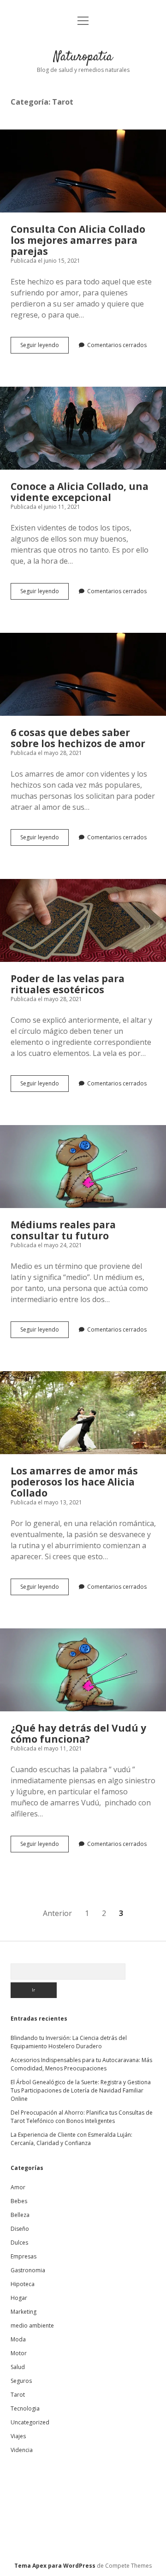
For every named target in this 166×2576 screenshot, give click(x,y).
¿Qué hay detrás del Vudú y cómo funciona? (83, 1670)
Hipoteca (23, 2284)
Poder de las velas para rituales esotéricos (83, 920)
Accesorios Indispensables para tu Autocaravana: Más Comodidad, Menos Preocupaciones (81, 2064)
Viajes (18, 2436)
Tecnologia (25, 2408)
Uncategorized (30, 2422)
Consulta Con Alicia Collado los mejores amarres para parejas (83, 171)
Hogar (19, 2298)
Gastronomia (28, 2270)
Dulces (19, 2243)
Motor (19, 2353)
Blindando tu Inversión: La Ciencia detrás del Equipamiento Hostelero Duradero (69, 2042)
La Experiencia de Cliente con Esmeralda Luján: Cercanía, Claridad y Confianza (71, 2139)
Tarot (18, 2395)
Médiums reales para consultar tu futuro (83, 1167)
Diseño (20, 2229)
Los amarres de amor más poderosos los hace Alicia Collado (83, 1413)
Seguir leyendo (44, 347)
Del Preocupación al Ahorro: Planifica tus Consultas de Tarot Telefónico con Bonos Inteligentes (82, 2117)
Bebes (19, 2201)
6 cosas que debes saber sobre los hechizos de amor (83, 674)
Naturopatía (83, 57)
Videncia (22, 2450)
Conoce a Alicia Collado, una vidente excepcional (83, 428)
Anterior (57, 1913)
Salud (18, 2367)
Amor (18, 2187)
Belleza (20, 2215)
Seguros (21, 2381)
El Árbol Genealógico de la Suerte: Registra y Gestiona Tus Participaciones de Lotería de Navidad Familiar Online (81, 2090)
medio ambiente (32, 2325)
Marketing (24, 2312)
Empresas (24, 2256)
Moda (18, 2339)
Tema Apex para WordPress (55, 2566)
